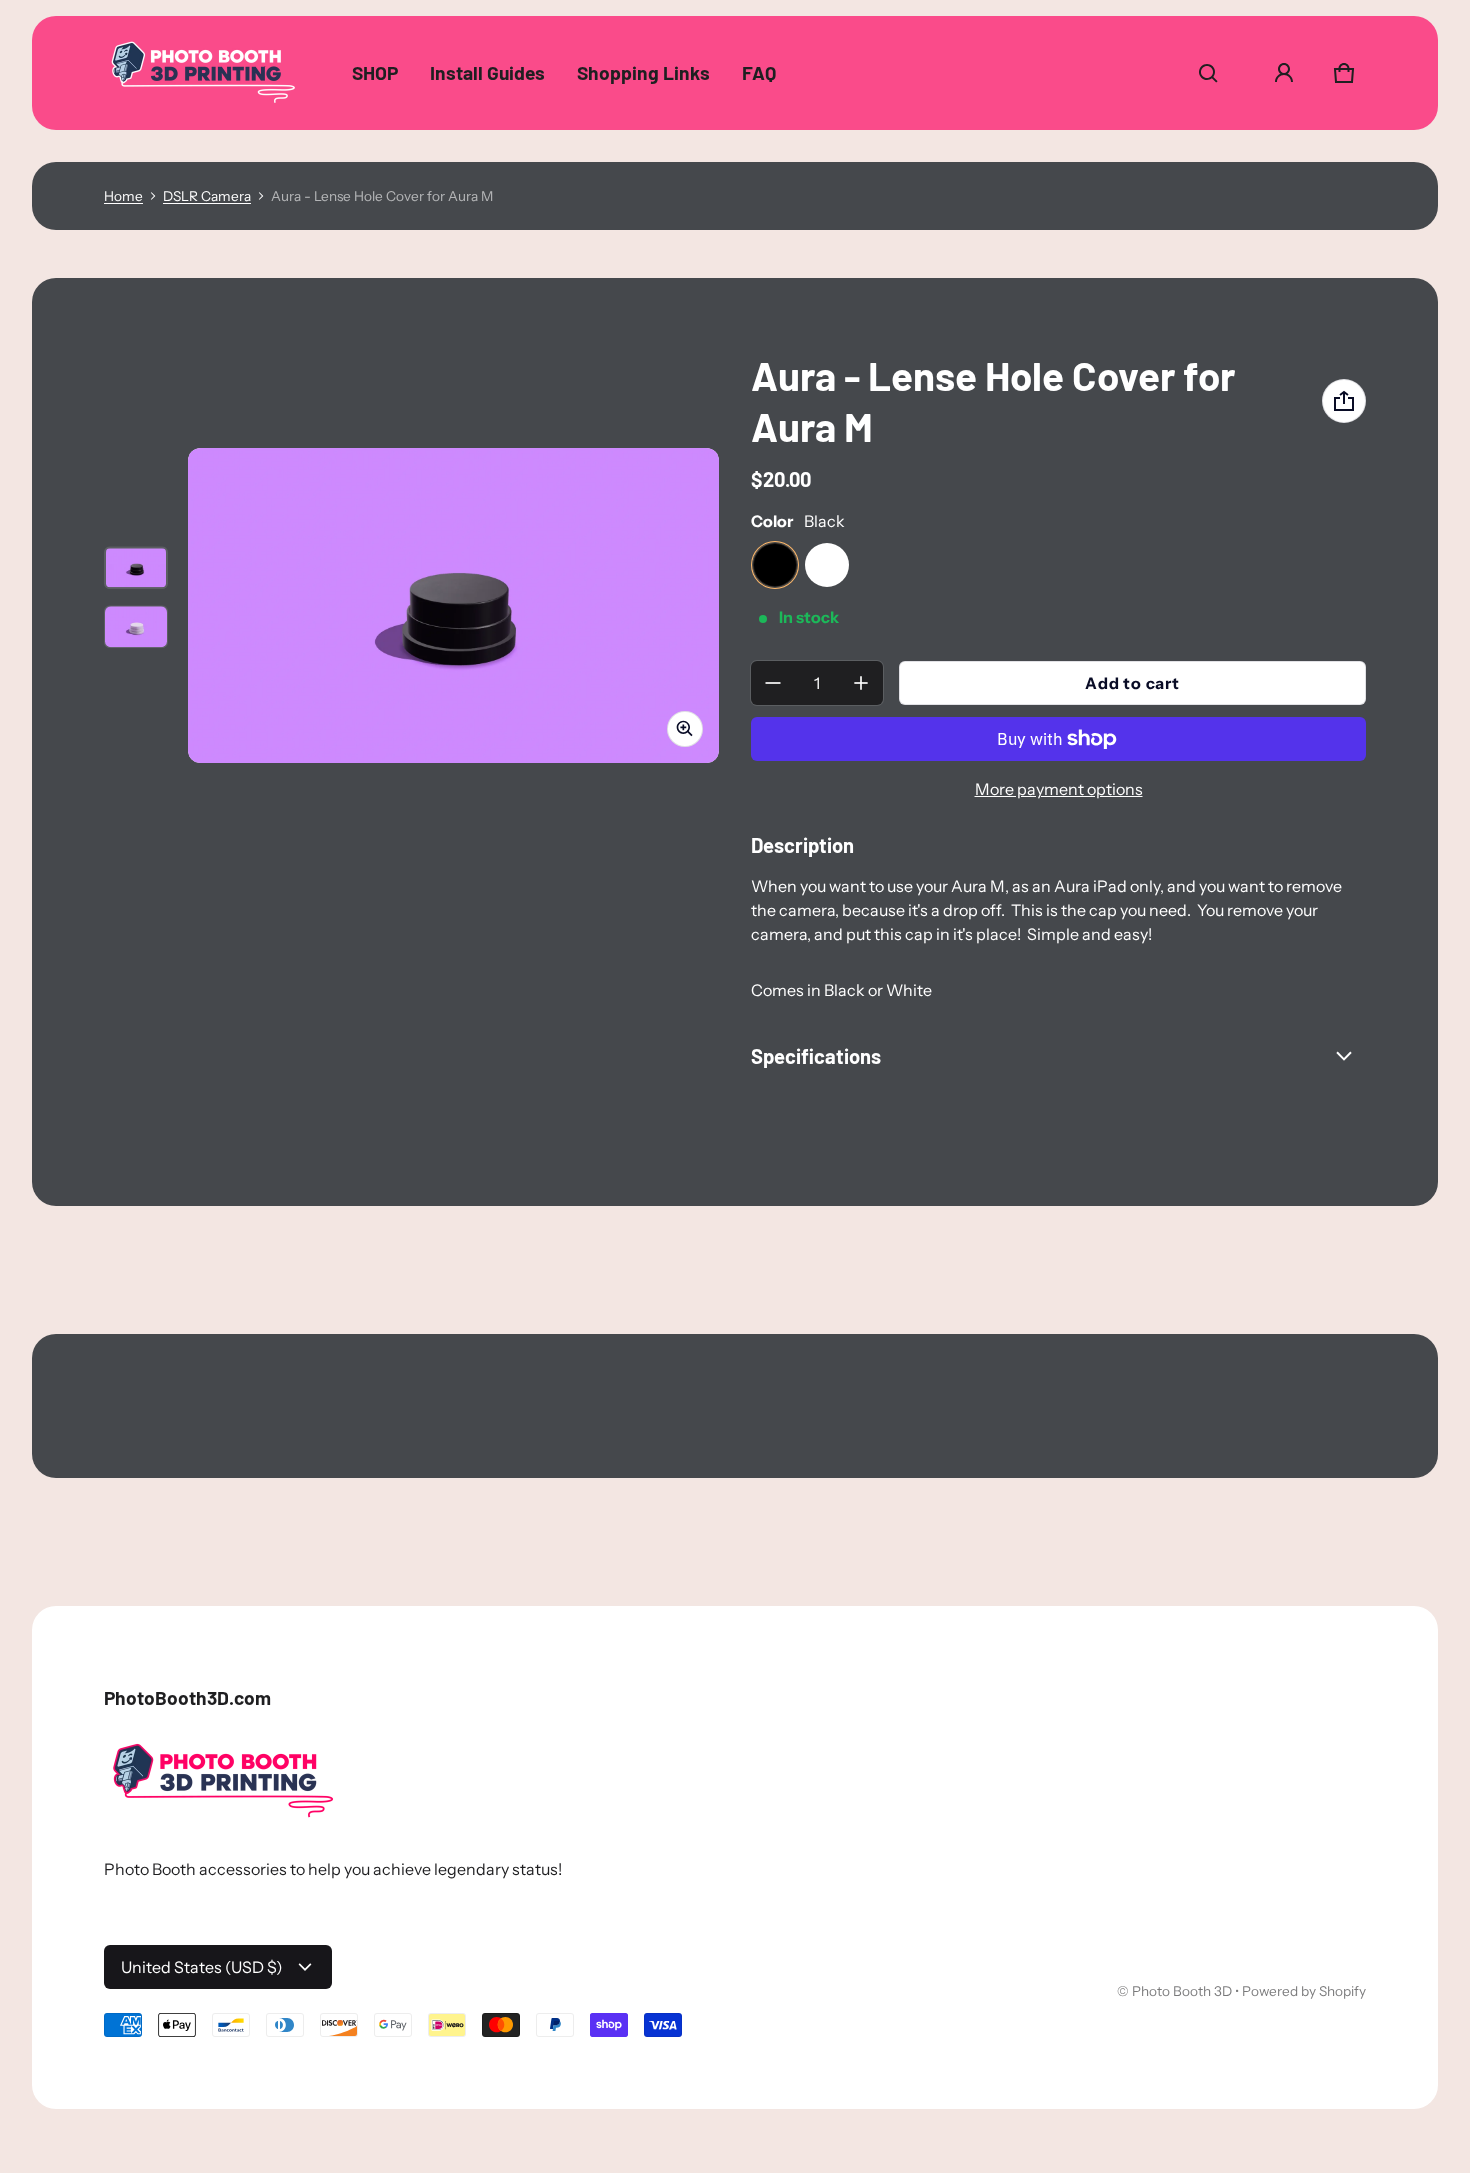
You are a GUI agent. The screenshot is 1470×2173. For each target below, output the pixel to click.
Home (123, 196)
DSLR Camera (207, 196)
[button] (1208, 73)
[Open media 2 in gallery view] (136, 626)
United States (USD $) (202, 1967)
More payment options (1059, 789)
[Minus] (773, 683)
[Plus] (861, 683)
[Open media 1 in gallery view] (136, 568)
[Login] (1284, 73)
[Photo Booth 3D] (204, 73)
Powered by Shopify (1304, 1991)
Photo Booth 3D (1182, 1991)
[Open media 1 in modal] (453, 605)
